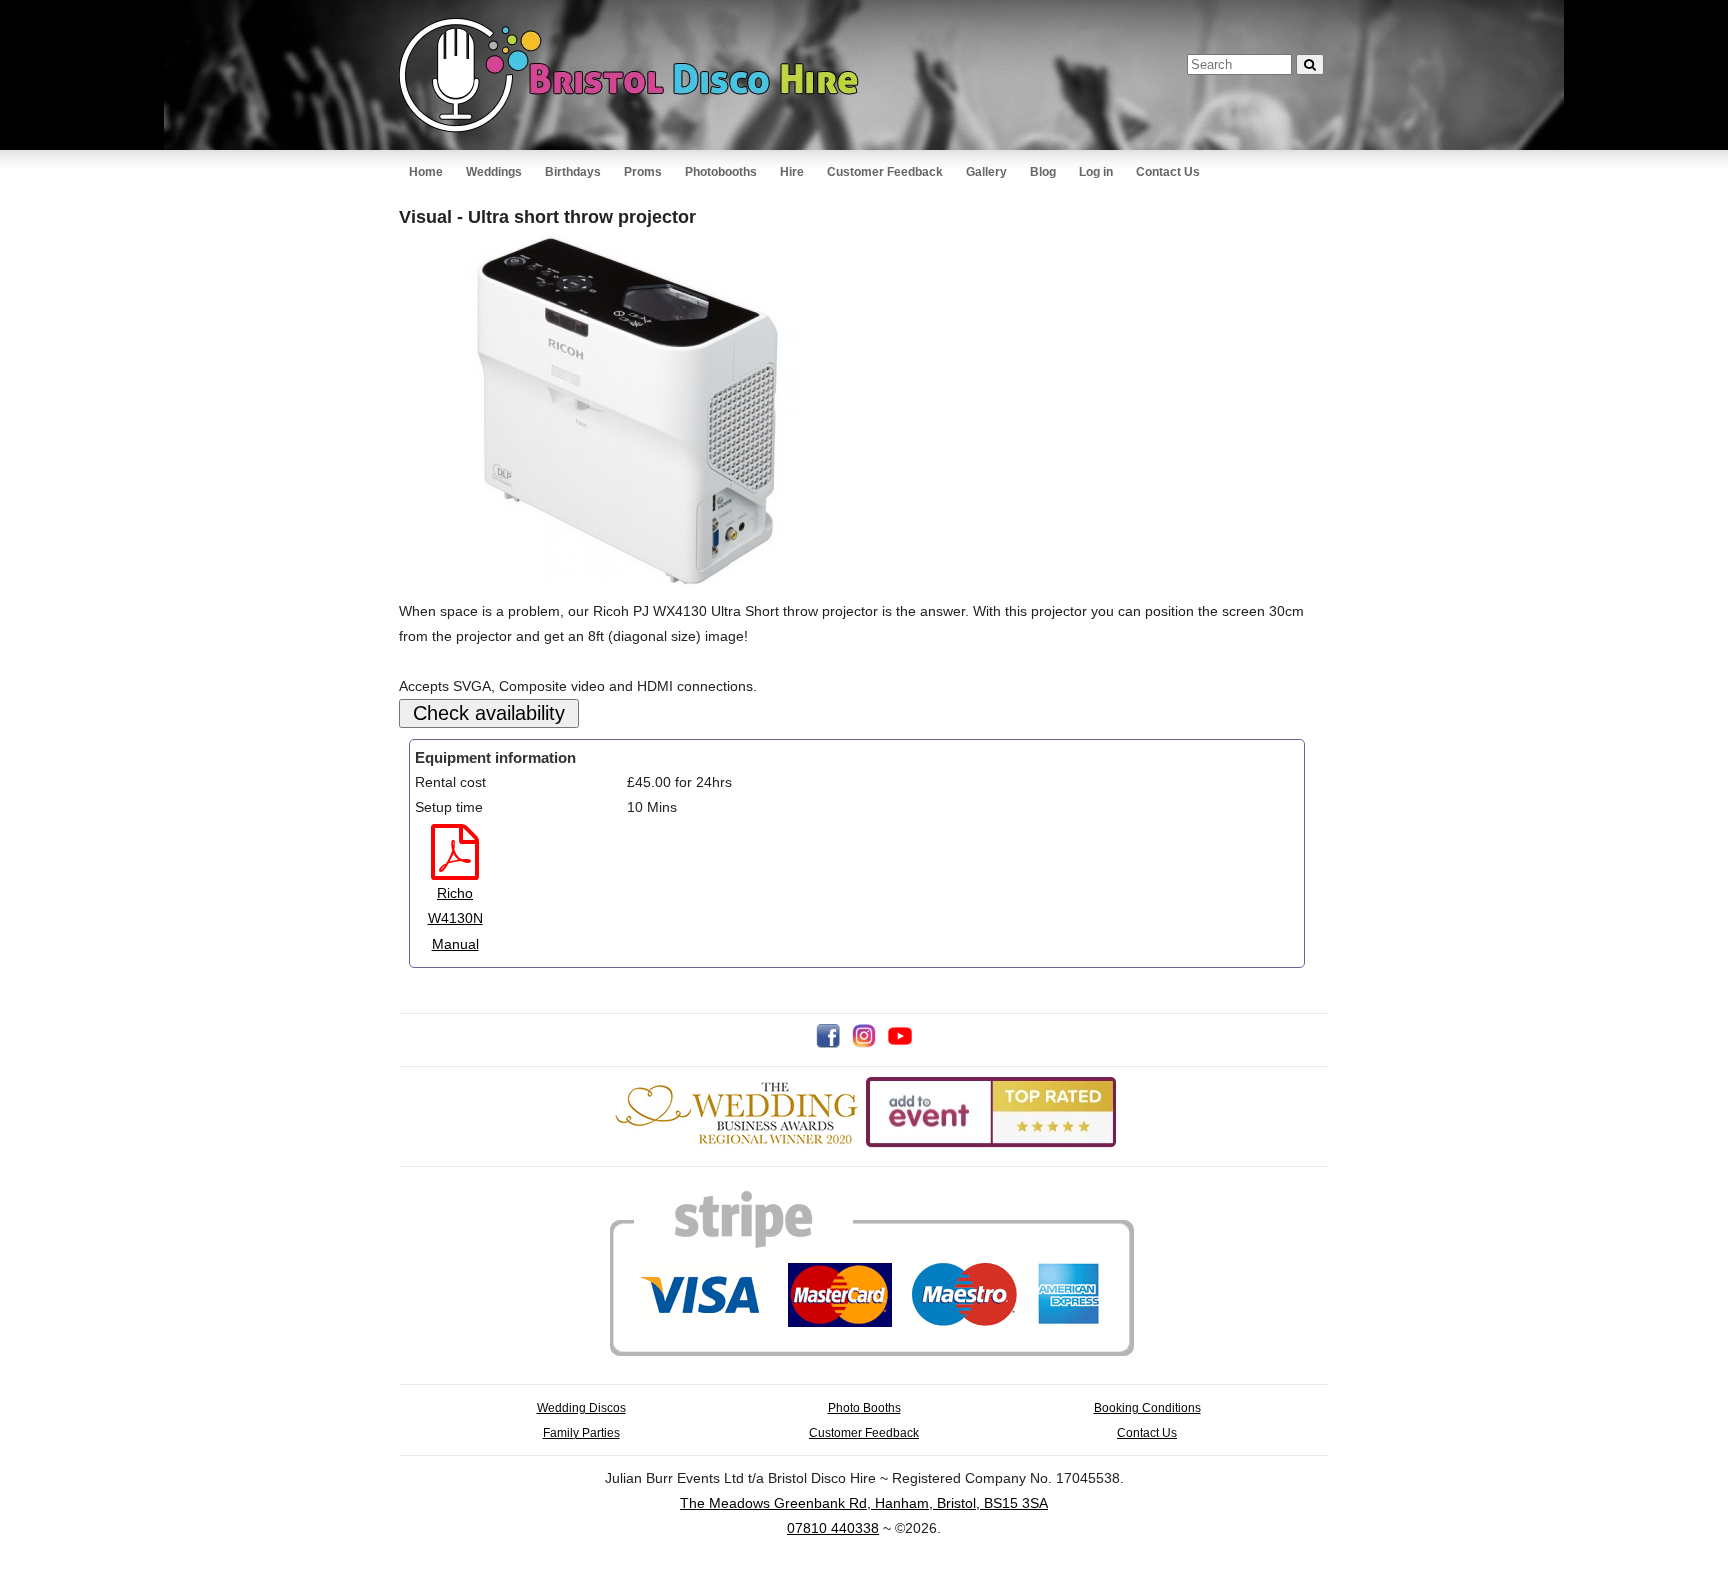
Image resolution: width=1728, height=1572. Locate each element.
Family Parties (581, 1432)
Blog (1043, 172)
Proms (643, 172)
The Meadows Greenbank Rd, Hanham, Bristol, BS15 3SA (864, 1503)
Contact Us (1168, 172)
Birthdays (573, 172)
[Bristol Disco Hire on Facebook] (828, 1043)
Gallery (986, 172)
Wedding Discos (581, 1407)
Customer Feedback (885, 172)
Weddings (494, 172)
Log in (1096, 172)
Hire (792, 172)
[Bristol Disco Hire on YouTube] (900, 1043)
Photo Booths (864, 1407)
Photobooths (721, 172)
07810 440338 (833, 1528)
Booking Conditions (1147, 1407)
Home (426, 172)
